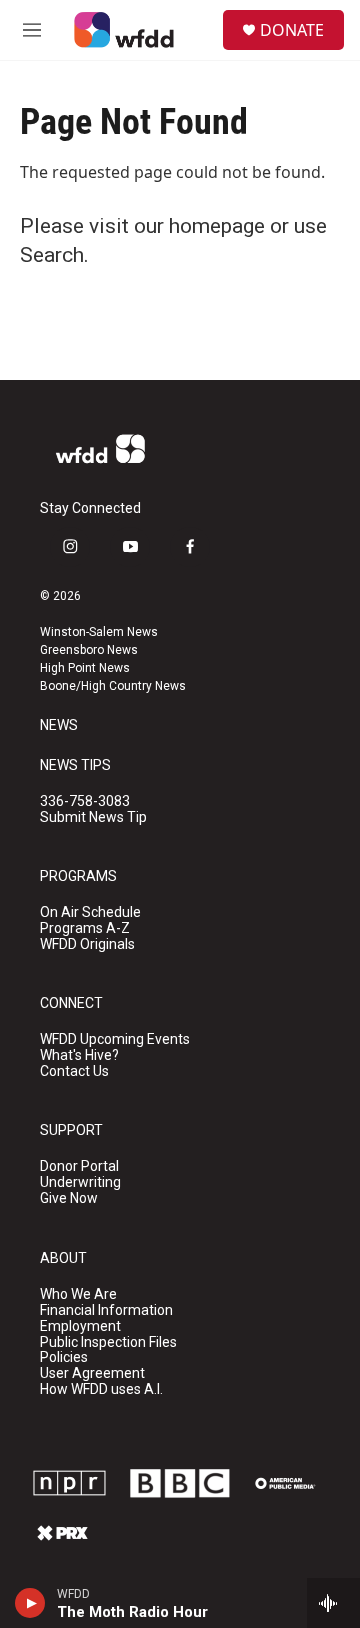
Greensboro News (89, 650)
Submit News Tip (93, 817)
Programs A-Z (85, 928)
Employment (80, 1326)
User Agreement (92, 1373)
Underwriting (80, 1182)
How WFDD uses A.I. (101, 1389)
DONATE (292, 30)
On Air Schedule (90, 912)
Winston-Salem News (99, 632)
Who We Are (78, 1294)
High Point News (85, 668)
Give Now (69, 1198)
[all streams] (333, 1603)
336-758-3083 (85, 801)
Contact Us (74, 1071)
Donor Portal (79, 1166)
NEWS (59, 725)
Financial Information (106, 1310)
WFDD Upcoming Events (115, 1039)
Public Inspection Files (108, 1342)
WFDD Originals (87, 944)
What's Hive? (79, 1055)
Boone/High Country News (113, 686)
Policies (64, 1357)
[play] (30, 1603)
